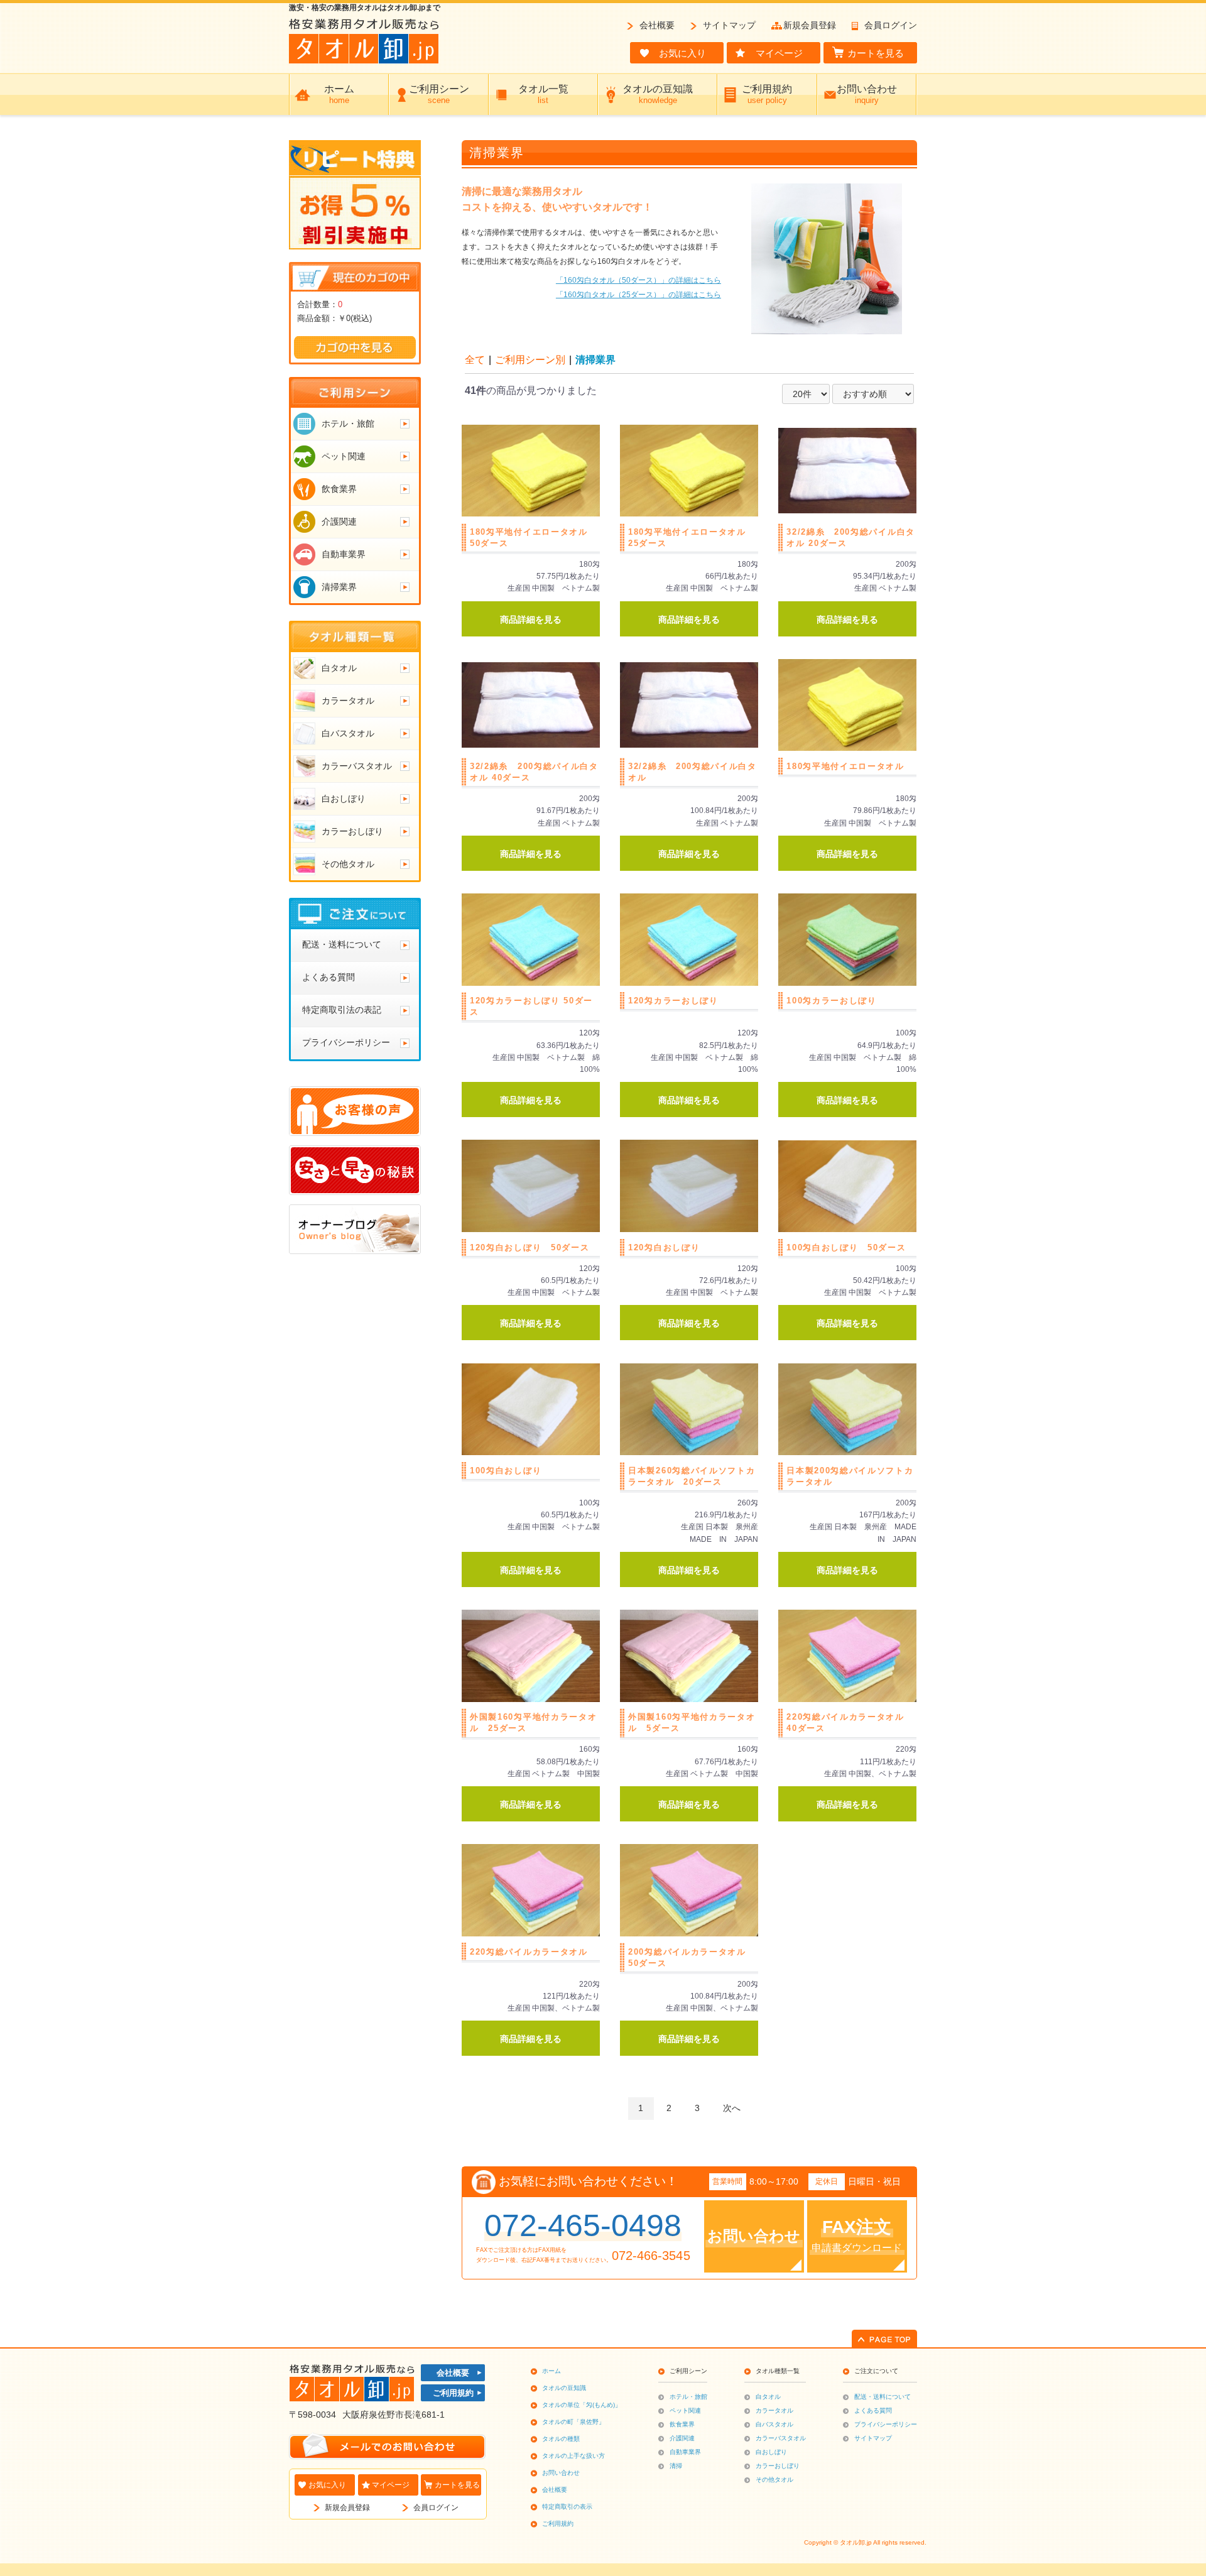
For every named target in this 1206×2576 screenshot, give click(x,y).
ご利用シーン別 (530, 360)
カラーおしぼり (778, 2466)
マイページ (391, 2485)
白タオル (768, 2397)
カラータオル (774, 2410)
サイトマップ (729, 25)
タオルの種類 (561, 2439)
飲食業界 (682, 2424)
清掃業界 (595, 360)
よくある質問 (873, 2410)
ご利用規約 (453, 2393)
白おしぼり (771, 2452)
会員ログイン (891, 25)
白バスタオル (774, 2424)
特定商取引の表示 (567, 2507)
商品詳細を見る (531, 619)
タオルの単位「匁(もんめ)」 (582, 2405)
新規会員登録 (810, 25)
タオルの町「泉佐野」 (573, 2422)
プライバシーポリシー (886, 2424)
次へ (732, 2108)
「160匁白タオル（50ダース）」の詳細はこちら (638, 280)
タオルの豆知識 (564, 2388)
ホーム (551, 2371)
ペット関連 (685, 2410)
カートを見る (457, 2485)
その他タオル (774, 2480)
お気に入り (327, 2485)
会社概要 (657, 25)
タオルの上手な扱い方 (573, 2456)
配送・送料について (883, 2397)
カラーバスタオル (781, 2438)
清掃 (676, 2466)
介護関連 (682, 2438)
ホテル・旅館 (688, 2397)
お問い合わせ (561, 2473)
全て (475, 360)
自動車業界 (685, 2452)
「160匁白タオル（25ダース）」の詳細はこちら (638, 295)
